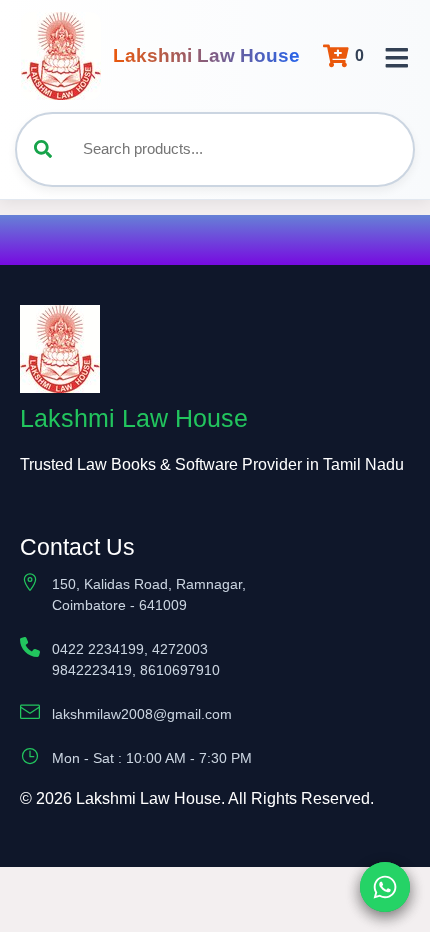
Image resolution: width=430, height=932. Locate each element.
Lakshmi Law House (206, 55)
